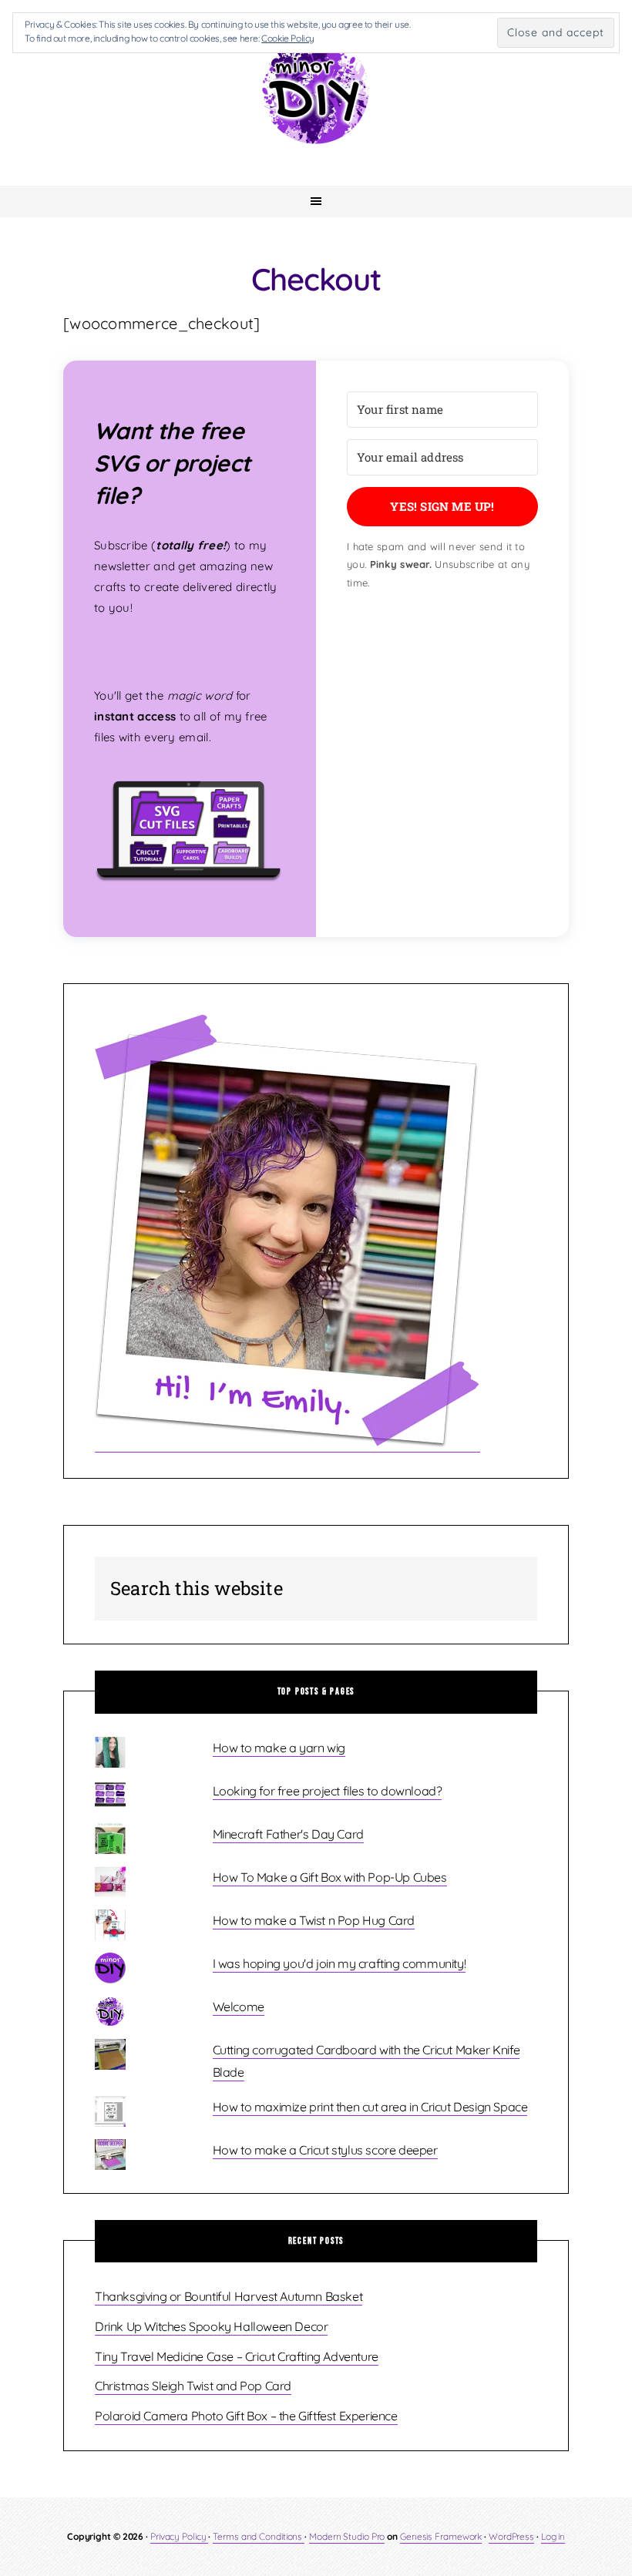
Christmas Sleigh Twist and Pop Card (193, 2386)
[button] (190, 838)
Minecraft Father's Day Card (288, 1834)
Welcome (239, 2007)
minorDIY (316, 89)
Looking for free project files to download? (328, 1791)
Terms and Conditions (259, 2536)
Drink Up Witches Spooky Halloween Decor (211, 2326)
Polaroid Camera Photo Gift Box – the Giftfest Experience (246, 2416)
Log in (553, 2536)
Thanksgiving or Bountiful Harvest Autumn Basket (229, 2296)
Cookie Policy (288, 38)
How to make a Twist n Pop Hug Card (314, 1920)
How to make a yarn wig (279, 1748)
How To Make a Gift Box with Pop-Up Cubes (330, 1877)
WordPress (511, 2536)
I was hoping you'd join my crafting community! (340, 1963)
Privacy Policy (180, 2536)
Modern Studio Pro (347, 2536)
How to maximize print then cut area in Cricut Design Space (370, 2107)
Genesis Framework (441, 2536)
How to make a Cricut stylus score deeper (325, 2150)
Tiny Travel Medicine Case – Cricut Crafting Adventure (237, 2356)
